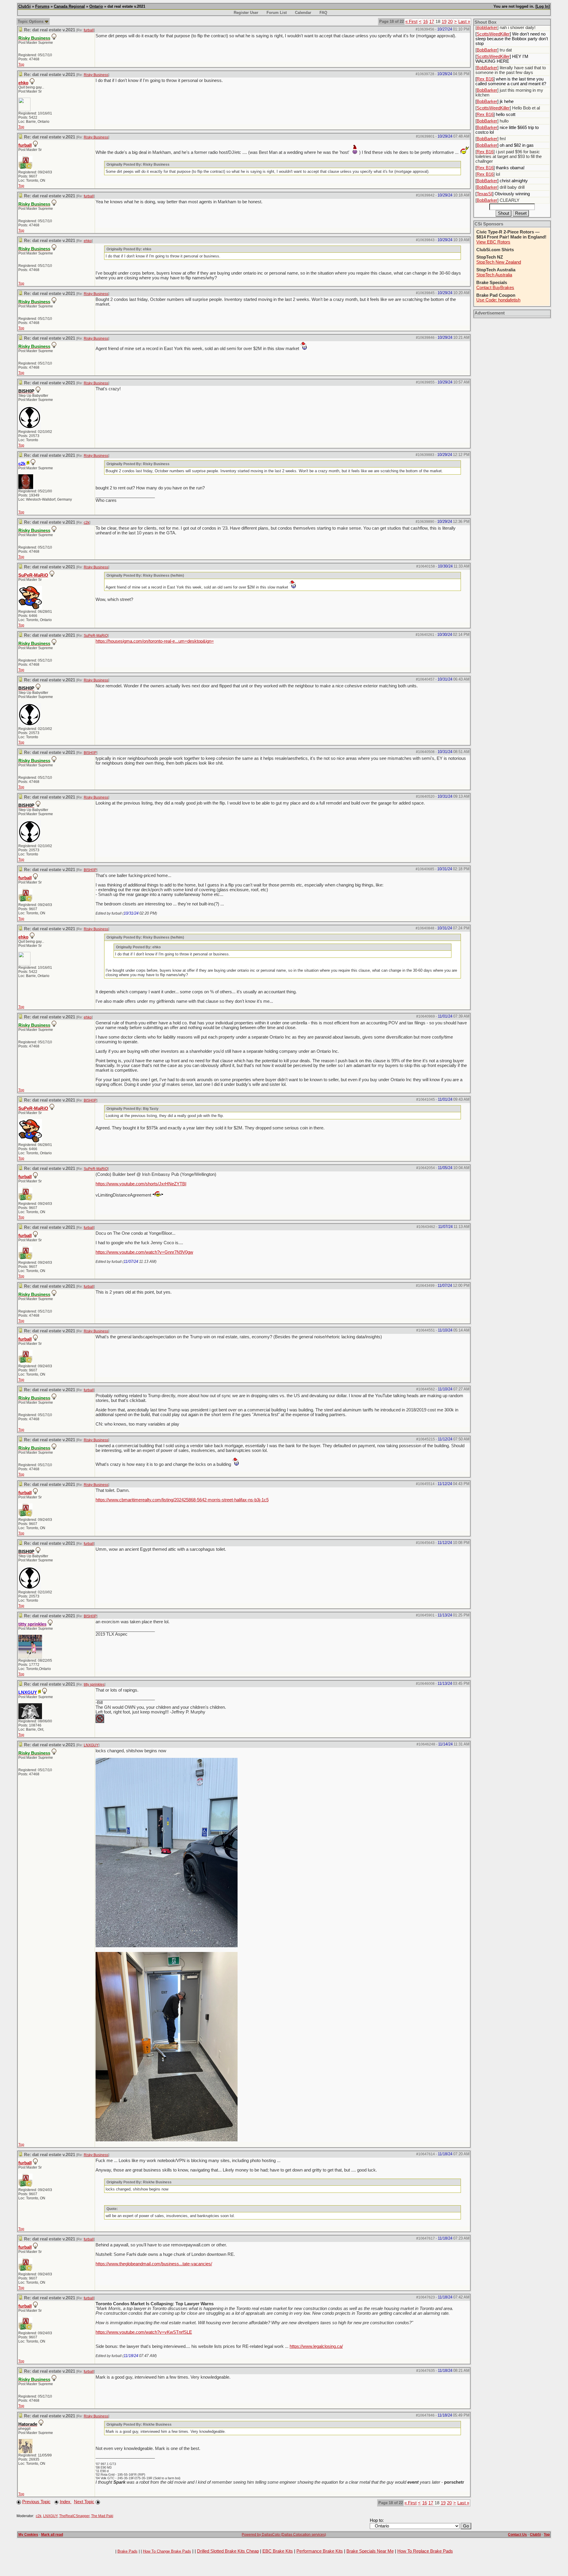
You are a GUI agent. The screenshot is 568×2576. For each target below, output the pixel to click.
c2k (87, 523)
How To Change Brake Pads (167, 2551)
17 (432, 22)
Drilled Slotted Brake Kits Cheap (228, 2551)
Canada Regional (69, 6)
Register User (246, 13)
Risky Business (96, 75)
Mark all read (52, 2535)
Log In (543, 6)
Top (21, 65)
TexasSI (484, 194)
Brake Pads (128, 2551)
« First (411, 22)
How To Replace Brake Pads (425, 2551)
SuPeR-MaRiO (33, 575)
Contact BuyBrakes (495, 288)
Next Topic (84, 2502)
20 (450, 22)
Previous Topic (36, 2502)
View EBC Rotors (493, 242)
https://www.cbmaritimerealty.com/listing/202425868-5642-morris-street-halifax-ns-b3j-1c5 (182, 1500)
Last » (464, 22)
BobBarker (487, 28)
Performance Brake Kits (320, 2551)
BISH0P (90, 753)
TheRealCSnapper (74, 2516)
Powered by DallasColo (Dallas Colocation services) (284, 2535)
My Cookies (28, 2535)
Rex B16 (485, 79)
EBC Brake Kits (278, 2551)
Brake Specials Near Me (370, 2551)
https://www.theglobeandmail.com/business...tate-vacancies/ (154, 2264)
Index (66, 2502)
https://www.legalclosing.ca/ (316, 2346)
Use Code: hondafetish (498, 300)
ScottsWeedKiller (493, 34)
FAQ (323, 13)
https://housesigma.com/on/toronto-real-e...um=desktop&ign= (155, 641)
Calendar (303, 13)
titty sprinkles (94, 1684)
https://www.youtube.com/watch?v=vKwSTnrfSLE (144, 2332)
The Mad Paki (102, 2516)
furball (89, 30)
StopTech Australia (494, 275)
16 (425, 22)
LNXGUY (91, 1745)
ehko (23, 83)
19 (444, 22)
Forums (42, 6)
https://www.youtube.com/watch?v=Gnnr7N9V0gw (144, 1252)
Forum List (277, 13)
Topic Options (31, 21)
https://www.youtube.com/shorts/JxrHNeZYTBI (141, 1184)
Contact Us (517, 2535)
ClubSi (25, 6)
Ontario (96, 6)
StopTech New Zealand (499, 262)
